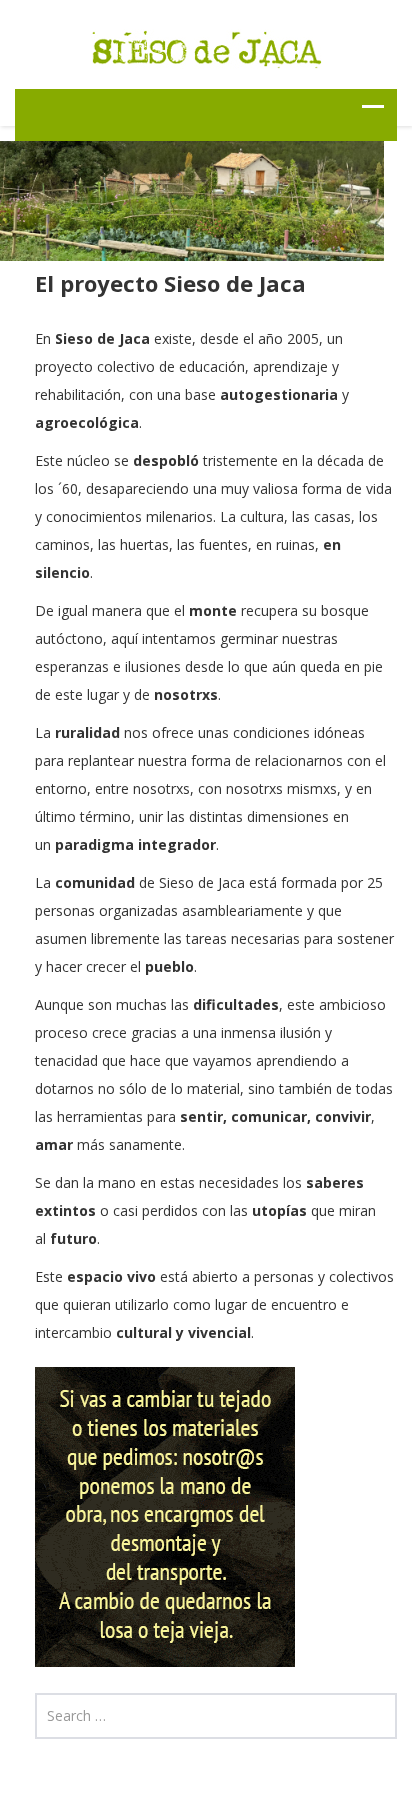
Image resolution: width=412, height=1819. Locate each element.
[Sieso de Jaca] (206, 46)
